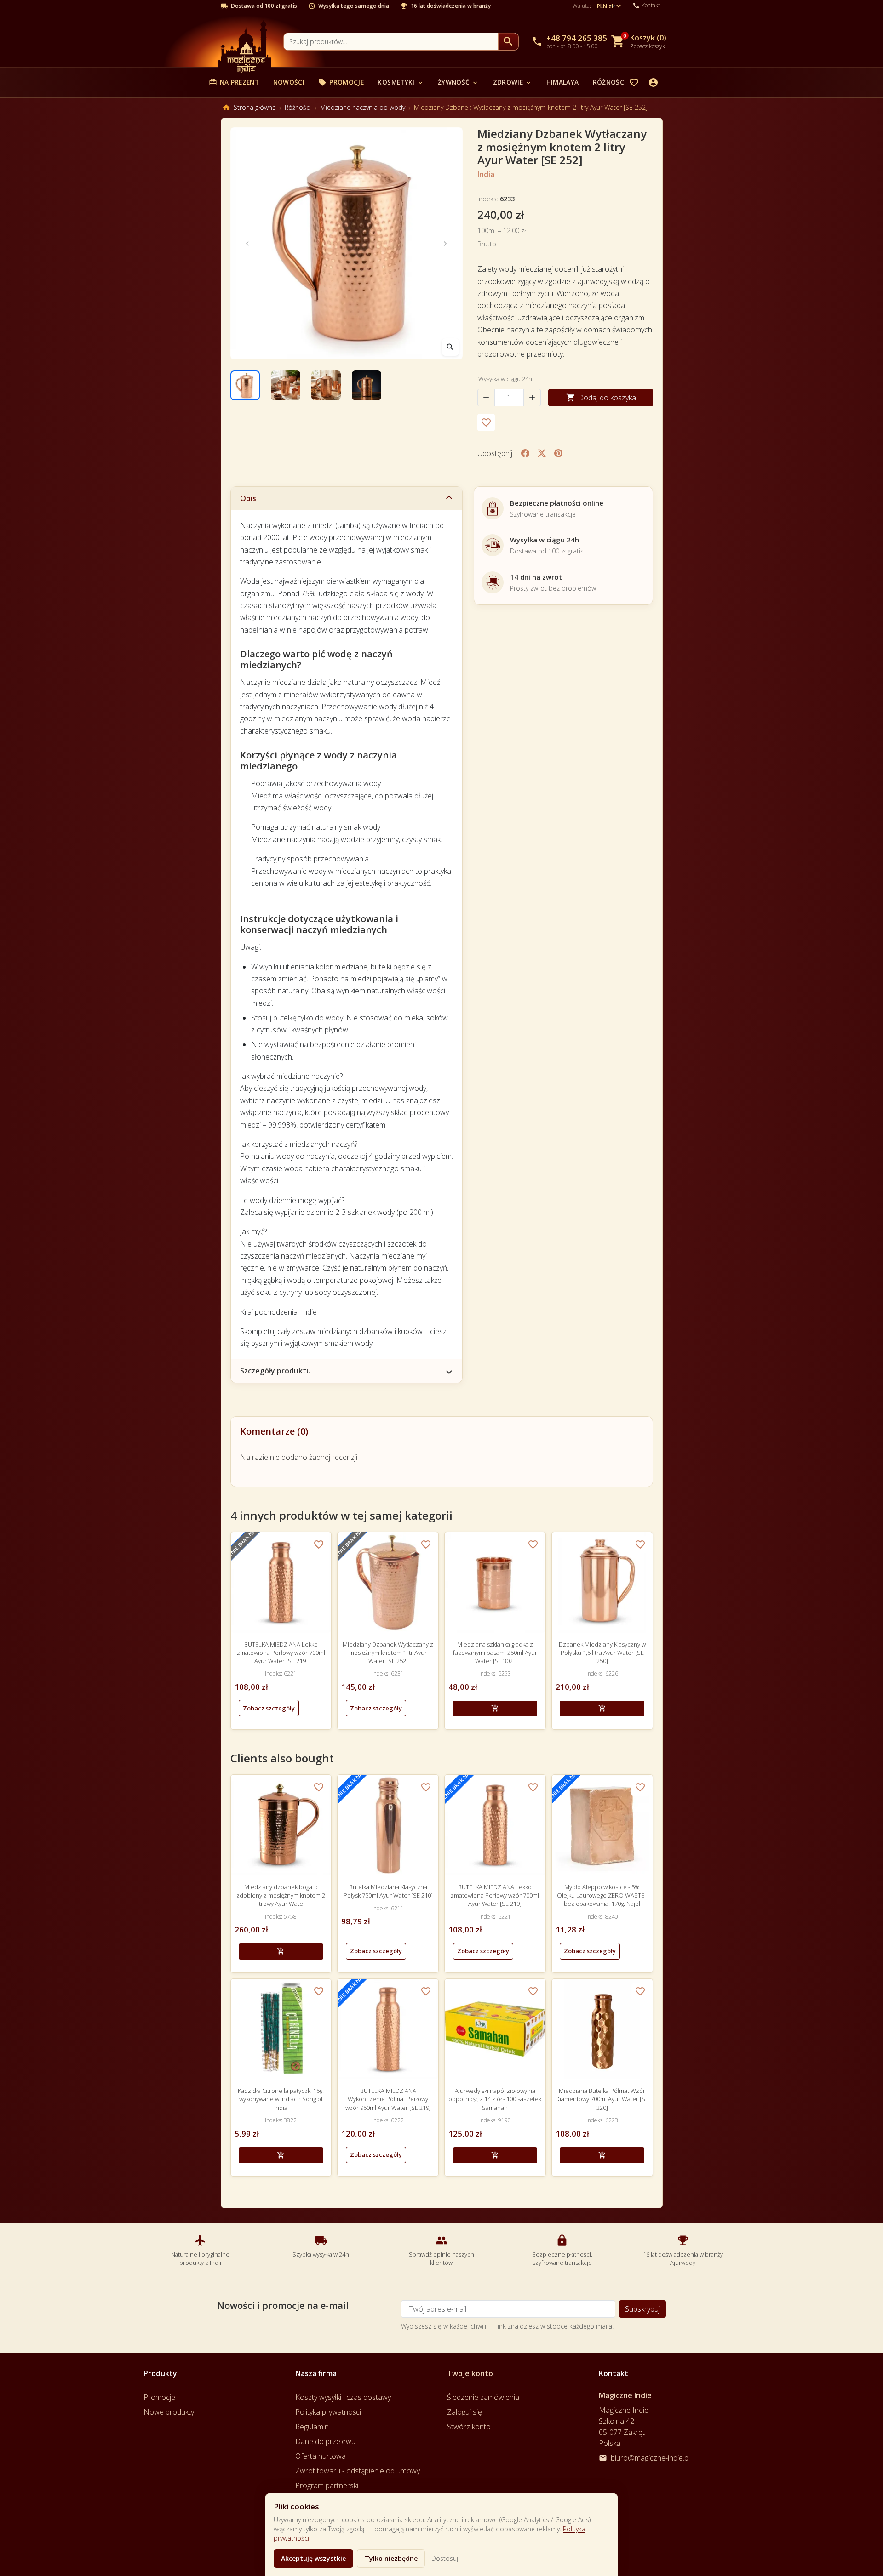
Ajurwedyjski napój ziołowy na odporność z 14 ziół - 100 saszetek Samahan (495, 2099)
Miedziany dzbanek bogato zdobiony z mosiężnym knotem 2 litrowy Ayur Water (281, 1895)
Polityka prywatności (328, 2412)
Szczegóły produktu (275, 1371)
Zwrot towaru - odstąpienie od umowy (358, 2471)
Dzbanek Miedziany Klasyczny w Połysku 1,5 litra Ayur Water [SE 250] (602, 1653)
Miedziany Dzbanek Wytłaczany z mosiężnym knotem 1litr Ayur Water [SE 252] (388, 1653)
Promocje (341, 82)
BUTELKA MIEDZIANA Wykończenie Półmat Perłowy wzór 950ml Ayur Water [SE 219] (388, 2099)
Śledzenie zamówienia (483, 2397)
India (486, 174)
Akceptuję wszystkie (313, 2558)
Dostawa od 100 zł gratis (264, 6)
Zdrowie (513, 82)
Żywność (458, 82)
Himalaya (563, 82)
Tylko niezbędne (391, 2558)
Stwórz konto (469, 2427)
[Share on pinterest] (558, 453)
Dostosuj (445, 2558)
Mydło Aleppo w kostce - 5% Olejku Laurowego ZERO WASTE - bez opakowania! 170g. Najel (602, 1895)
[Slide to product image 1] (245, 385)
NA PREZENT (234, 82)
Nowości (289, 82)
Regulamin (312, 2427)
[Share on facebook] (525, 453)
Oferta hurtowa (321, 2456)
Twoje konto (470, 2373)
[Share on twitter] (542, 453)
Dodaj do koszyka (601, 398)
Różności (614, 82)
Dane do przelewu (325, 2441)
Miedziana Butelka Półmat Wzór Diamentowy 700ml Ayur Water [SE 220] (602, 2099)
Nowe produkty (169, 2412)
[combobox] (391, 42)
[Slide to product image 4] (367, 385)
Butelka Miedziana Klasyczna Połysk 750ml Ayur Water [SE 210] (388, 1891)
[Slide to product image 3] (326, 385)
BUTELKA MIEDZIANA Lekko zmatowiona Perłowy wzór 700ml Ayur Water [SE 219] (281, 1653)
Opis (248, 498)
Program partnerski (327, 2485)
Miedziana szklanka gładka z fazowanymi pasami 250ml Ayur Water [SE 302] (495, 1653)
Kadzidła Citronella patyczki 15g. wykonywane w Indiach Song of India (281, 2099)
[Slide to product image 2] (286, 385)
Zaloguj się (464, 2412)
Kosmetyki (401, 82)
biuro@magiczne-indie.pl (650, 2458)
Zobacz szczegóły (269, 1708)
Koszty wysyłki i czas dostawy (343, 2397)
